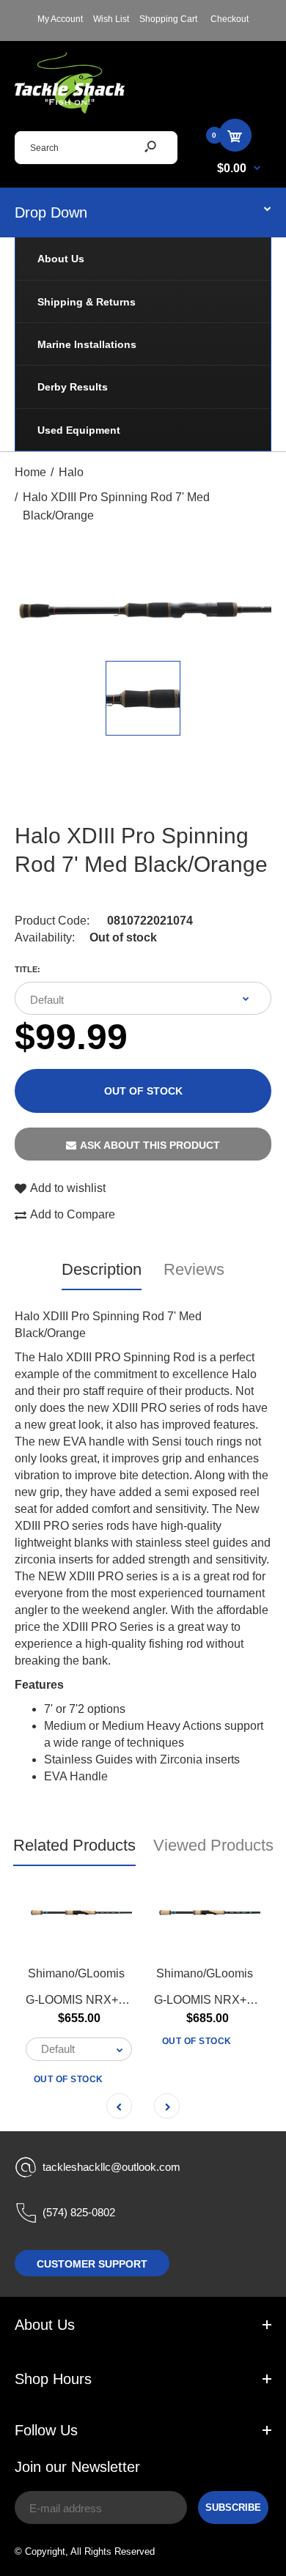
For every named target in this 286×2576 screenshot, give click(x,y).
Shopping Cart (168, 19)
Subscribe (233, 2507)
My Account (60, 19)
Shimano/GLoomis (76, 1973)
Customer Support (92, 2264)
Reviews (194, 1269)
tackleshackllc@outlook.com (111, 2167)
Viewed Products (213, 1845)
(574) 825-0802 (79, 2212)
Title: (27, 969)
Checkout (230, 19)
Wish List (111, 19)
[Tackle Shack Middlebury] (70, 110)
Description (102, 1269)
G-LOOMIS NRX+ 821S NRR (102, 1999)
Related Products (74, 1845)
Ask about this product (150, 1145)
